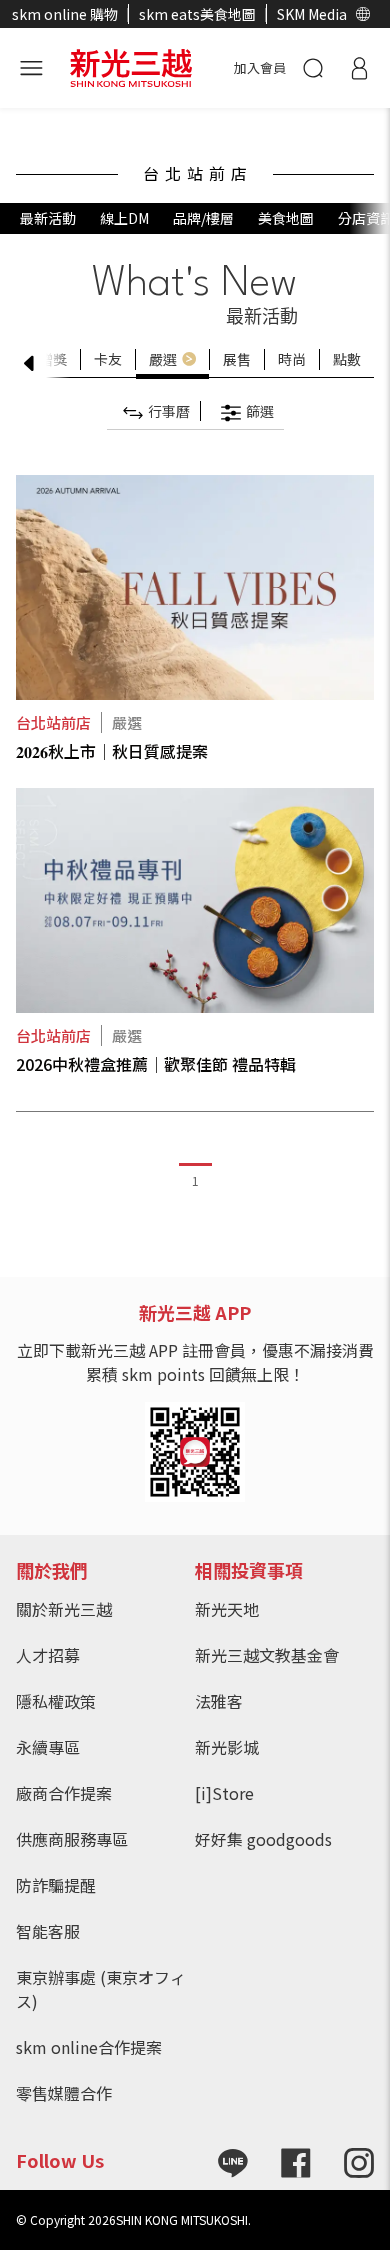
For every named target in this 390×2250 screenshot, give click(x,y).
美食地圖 (286, 218)
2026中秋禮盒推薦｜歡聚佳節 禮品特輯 (156, 1064)
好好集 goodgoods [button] (263, 1839)
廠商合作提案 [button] (64, 1793)
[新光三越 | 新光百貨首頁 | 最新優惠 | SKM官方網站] (131, 65)
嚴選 (163, 359)
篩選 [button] (260, 411)
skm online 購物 (65, 14)
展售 (237, 359)
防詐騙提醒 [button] (56, 1885)
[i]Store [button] (224, 1793)
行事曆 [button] (169, 411)
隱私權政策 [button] (56, 1701)
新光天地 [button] (227, 1609)
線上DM (124, 218)
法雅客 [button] (219, 1701)
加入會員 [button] (260, 67)
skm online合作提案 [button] (89, 2047)
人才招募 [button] (48, 1655)
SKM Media (312, 14)
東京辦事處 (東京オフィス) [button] (101, 1989)
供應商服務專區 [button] (72, 1839)
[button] (363, 14)
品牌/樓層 (203, 218)
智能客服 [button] (48, 1931)
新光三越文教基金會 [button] (267, 1655)
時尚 (292, 359)
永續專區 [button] (48, 1747)
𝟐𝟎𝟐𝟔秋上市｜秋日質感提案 (112, 751)
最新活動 (48, 218)
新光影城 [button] (227, 1747)
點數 (347, 359)
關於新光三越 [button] (64, 1609)
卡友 (108, 359)
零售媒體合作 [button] (64, 2093)
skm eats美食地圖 (197, 14)
